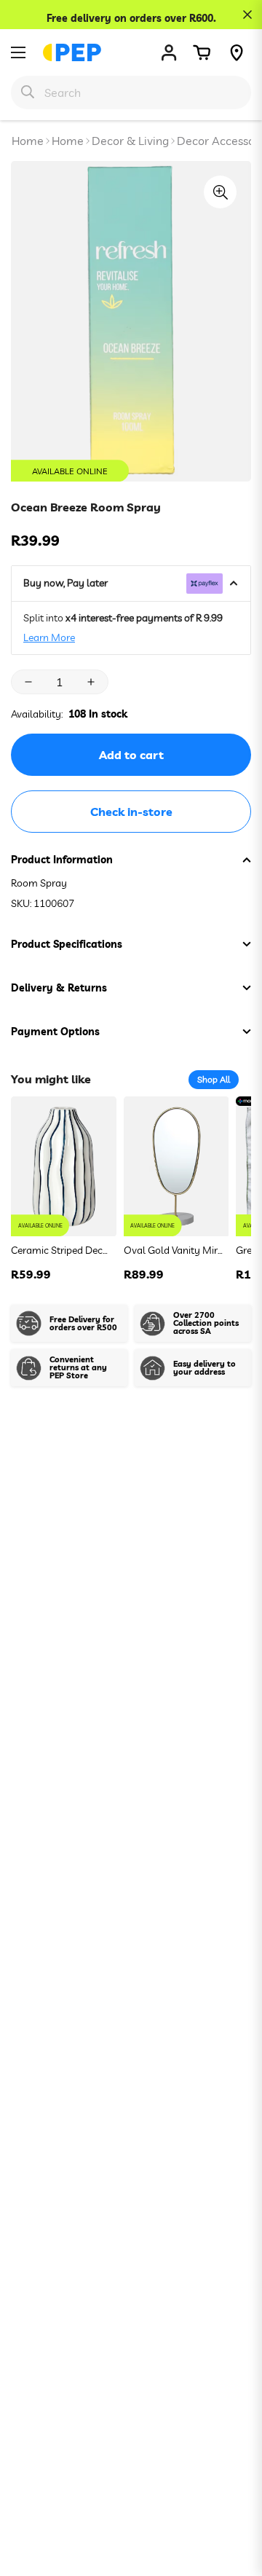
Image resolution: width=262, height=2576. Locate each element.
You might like (51, 1079)
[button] (202, 52)
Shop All (214, 1079)
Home (28, 141)
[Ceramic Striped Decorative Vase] (64, 1167)
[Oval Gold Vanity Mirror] (176, 1167)
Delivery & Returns (59, 988)
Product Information (62, 860)
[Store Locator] (237, 52)
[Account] (169, 52)
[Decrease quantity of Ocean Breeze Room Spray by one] (28, 682)
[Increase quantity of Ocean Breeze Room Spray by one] (91, 682)
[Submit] (28, 92)
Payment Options (55, 1032)
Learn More (49, 637)
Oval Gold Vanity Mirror (174, 1250)
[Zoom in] (220, 192)
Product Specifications (67, 944)
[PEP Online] (72, 52)
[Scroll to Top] (236, 2499)
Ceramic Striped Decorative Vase (61, 1250)
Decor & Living (130, 141)
